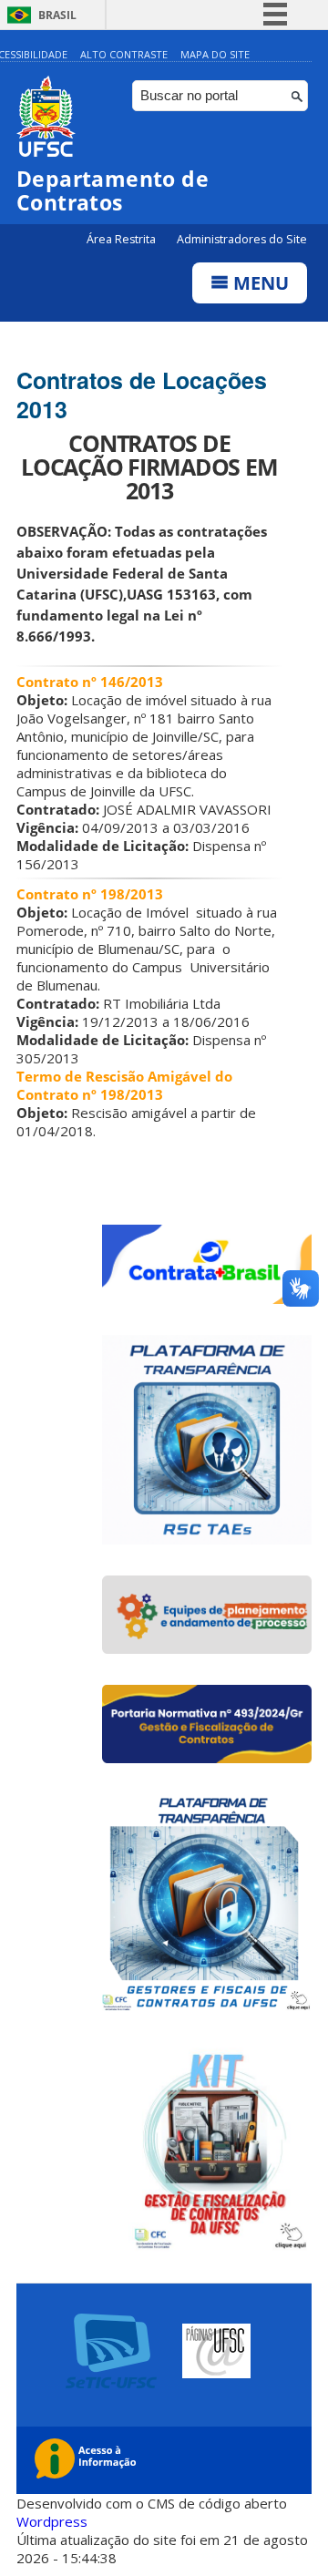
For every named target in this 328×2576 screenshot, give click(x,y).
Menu (259, 283)
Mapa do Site (215, 54)
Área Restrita (123, 239)
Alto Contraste (124, 54)
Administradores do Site (242, 239)
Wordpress (52, 2521)
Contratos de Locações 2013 (142, 395)
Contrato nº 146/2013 (90, 682)
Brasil (57, 15)
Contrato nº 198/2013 (90, 894)
